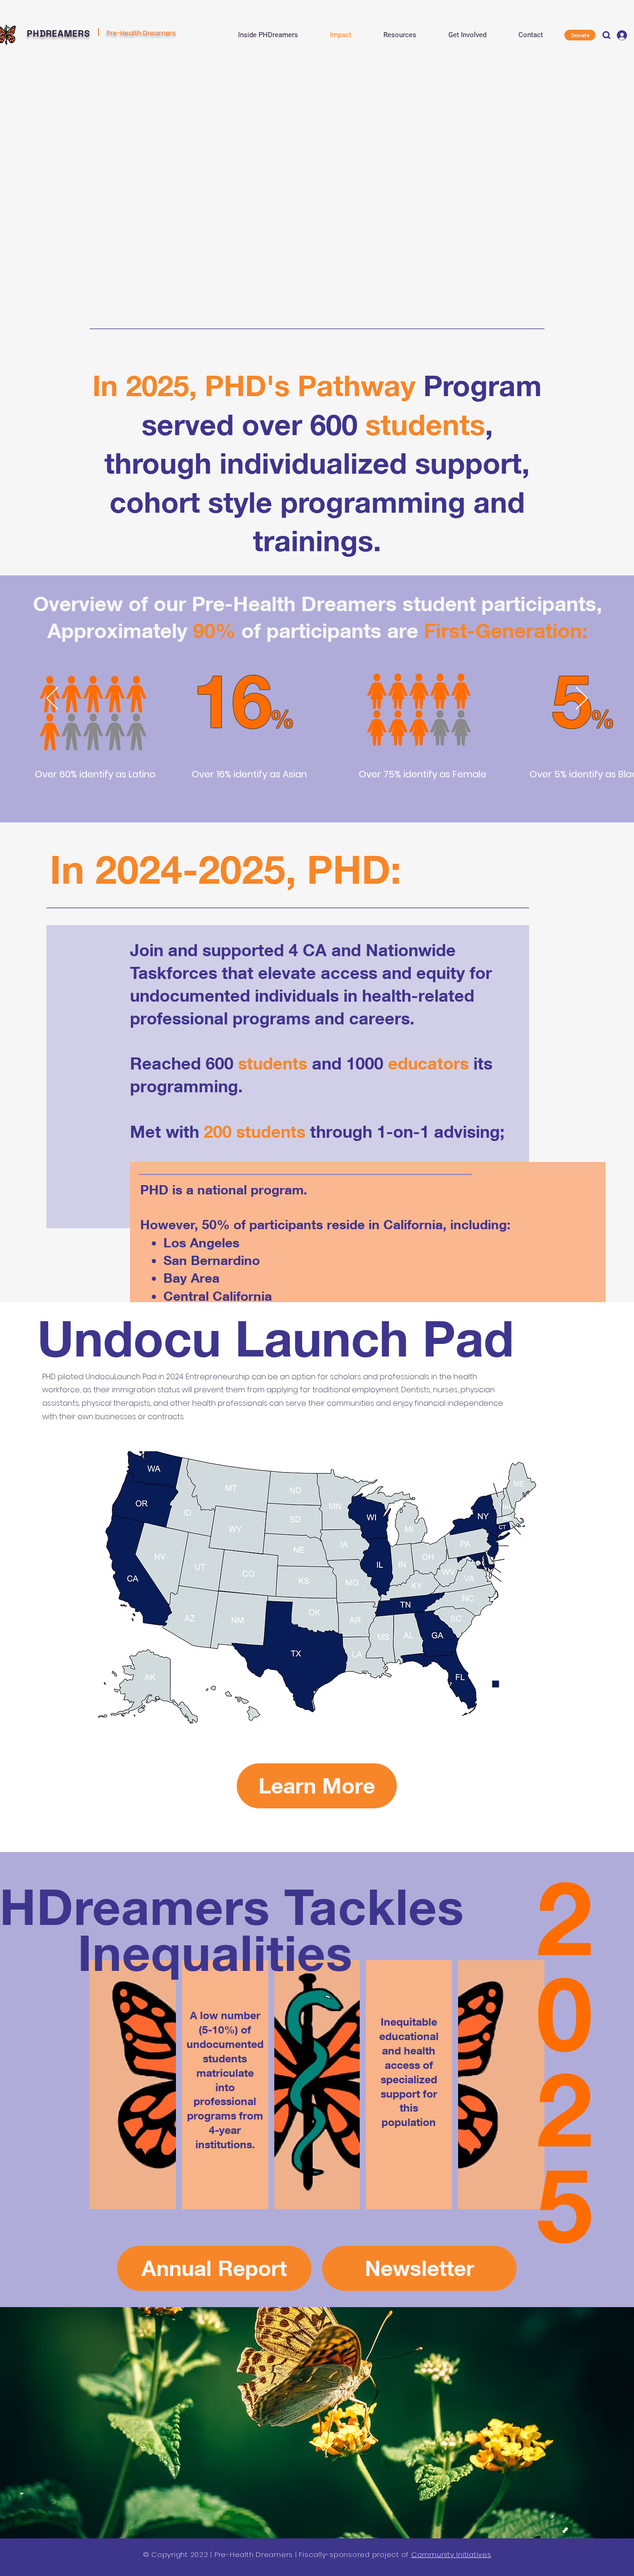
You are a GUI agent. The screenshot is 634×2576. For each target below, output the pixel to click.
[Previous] (52, 699)
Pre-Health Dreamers (141, 33)
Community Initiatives (451, 2554)
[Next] (582, 699)
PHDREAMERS (58, 33)
